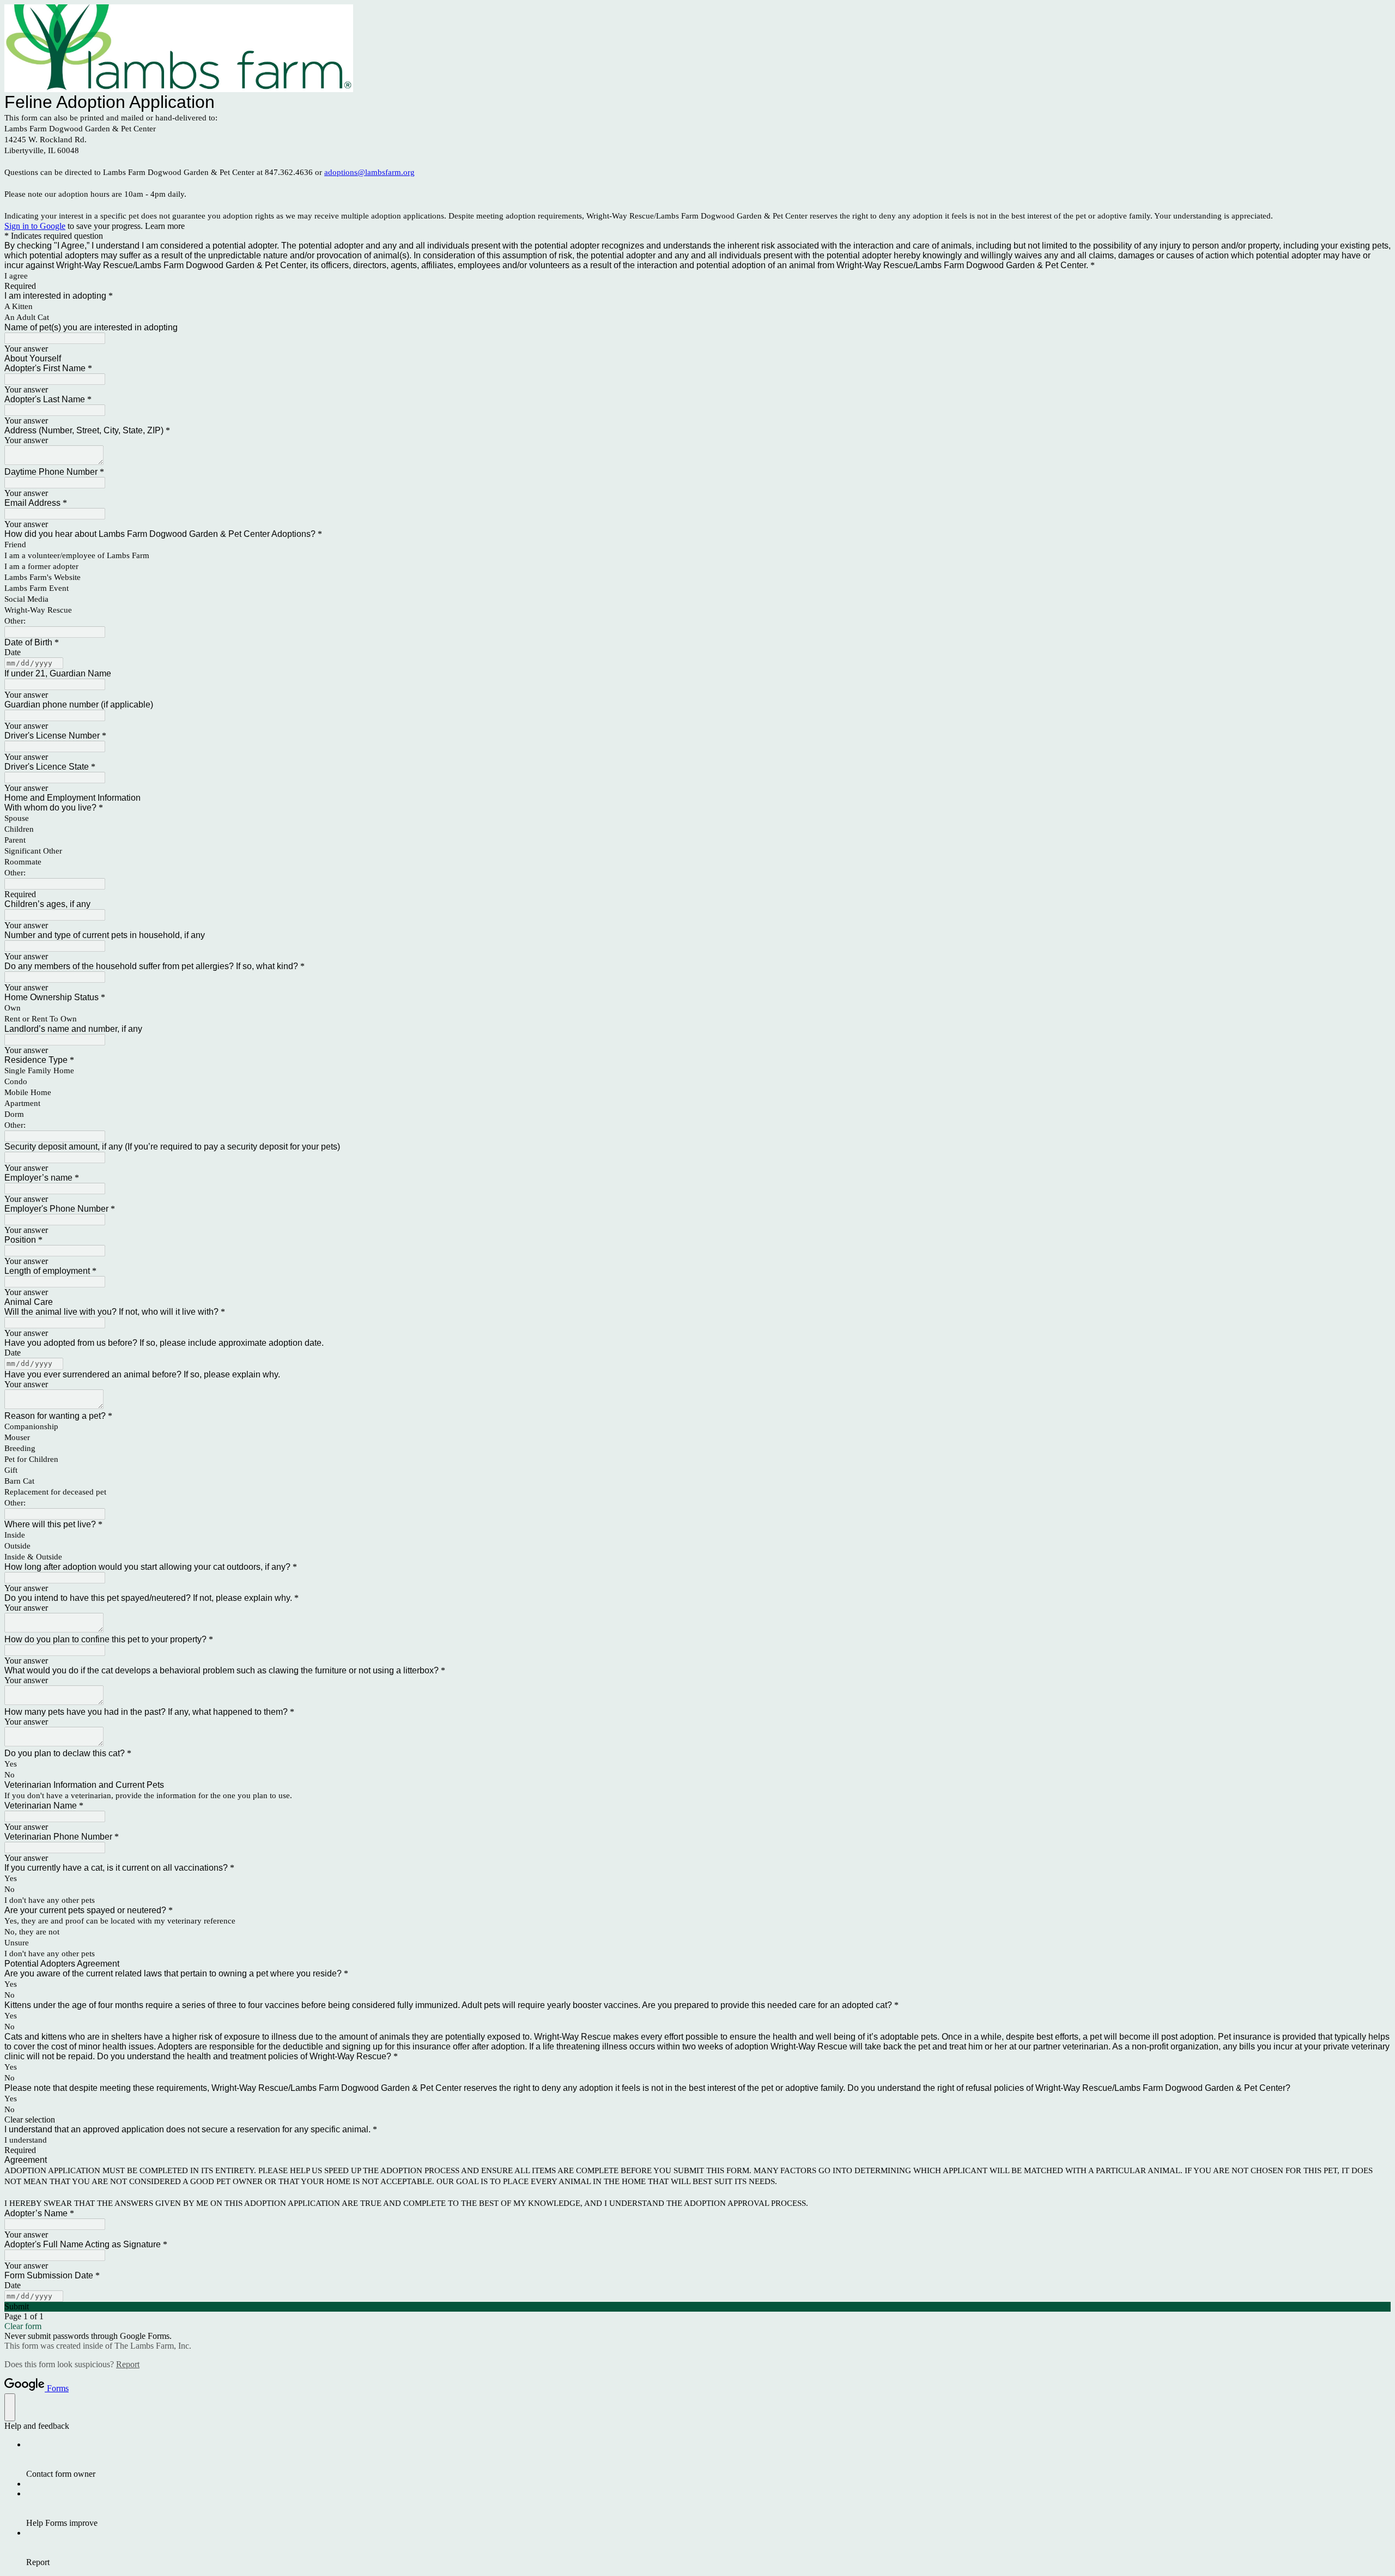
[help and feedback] (10, 2407)
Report (128, 2364)
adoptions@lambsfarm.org (369, 172)
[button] (697, 2120)
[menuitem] (708, 2459)
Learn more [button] (165, 226)
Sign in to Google (35, 226)
